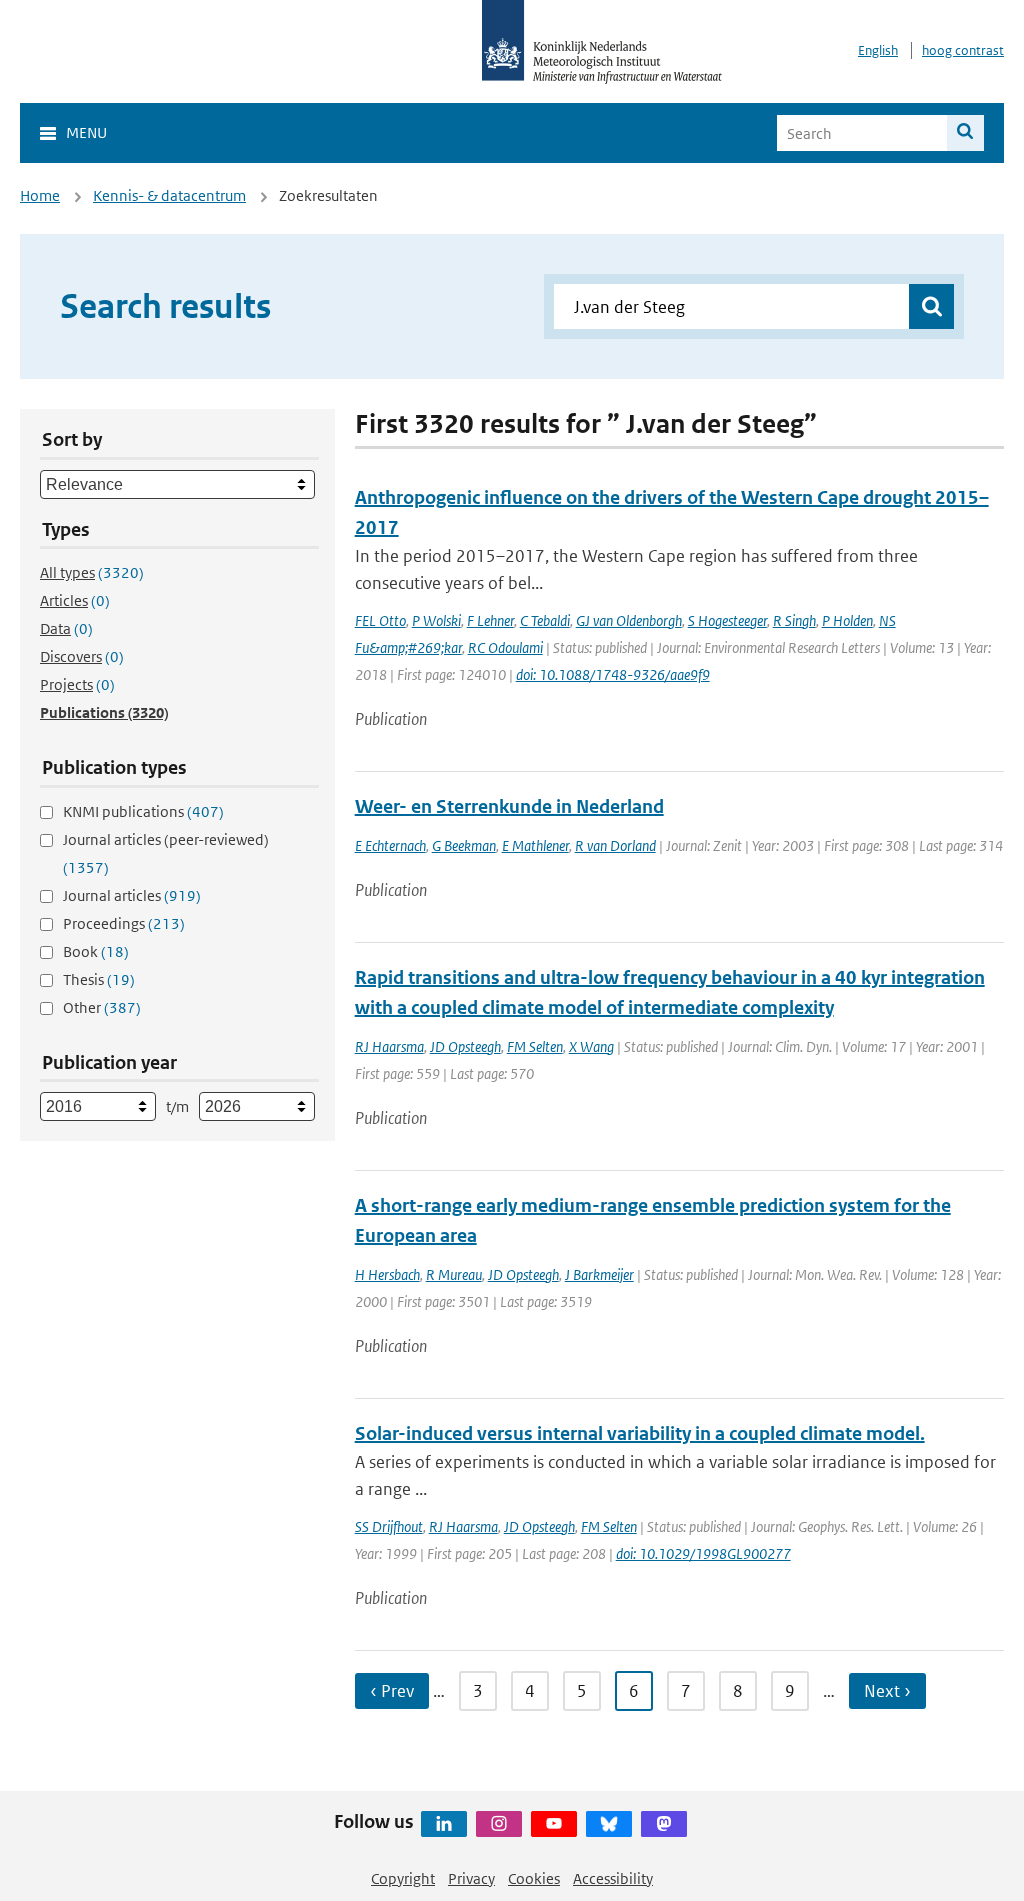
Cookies (534, 1878)
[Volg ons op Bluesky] (609, 1824)
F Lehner (490, 620)
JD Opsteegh (465, 1046)
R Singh (794, 620)
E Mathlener (535, 845)
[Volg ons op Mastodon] (664, 1824)
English (878, 50)
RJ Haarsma (389, 1046)
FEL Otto (380, 620)
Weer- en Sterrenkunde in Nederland (509, 806)
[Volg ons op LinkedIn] (444, 1824)
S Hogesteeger (727, 620)
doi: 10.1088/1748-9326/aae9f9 (613, 674)
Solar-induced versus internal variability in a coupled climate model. (640, 1433)
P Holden (847, 620)
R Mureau (454, 1274)
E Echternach (390, 845)
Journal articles (132, 895)
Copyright (403, 1878)
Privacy (471, 1878)
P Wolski (436, 620)
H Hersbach (387, 1274)
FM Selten (535, 1046)
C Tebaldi (545, 620)
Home (40, 195)
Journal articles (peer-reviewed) (166, 853)
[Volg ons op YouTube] (554, 1824)
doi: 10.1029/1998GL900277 (703, 1553)
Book (96, 951)
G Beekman (464, 845)
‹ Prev (392, 1691)
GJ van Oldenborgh (629, 620)
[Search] (965, 133)
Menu (86, 132)
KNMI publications (143, 811)
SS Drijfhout (389, 1526)
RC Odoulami (505, 647)
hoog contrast (963, 50)
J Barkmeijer (599, 1274)
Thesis (99, 979)
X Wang (591, 1046)
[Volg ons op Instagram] (499, 1824)
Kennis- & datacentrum (169, 195)
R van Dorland (615, 845)
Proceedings (124, 923)
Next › (887, 1691)
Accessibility (613, 1878)
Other (102, 1007)
